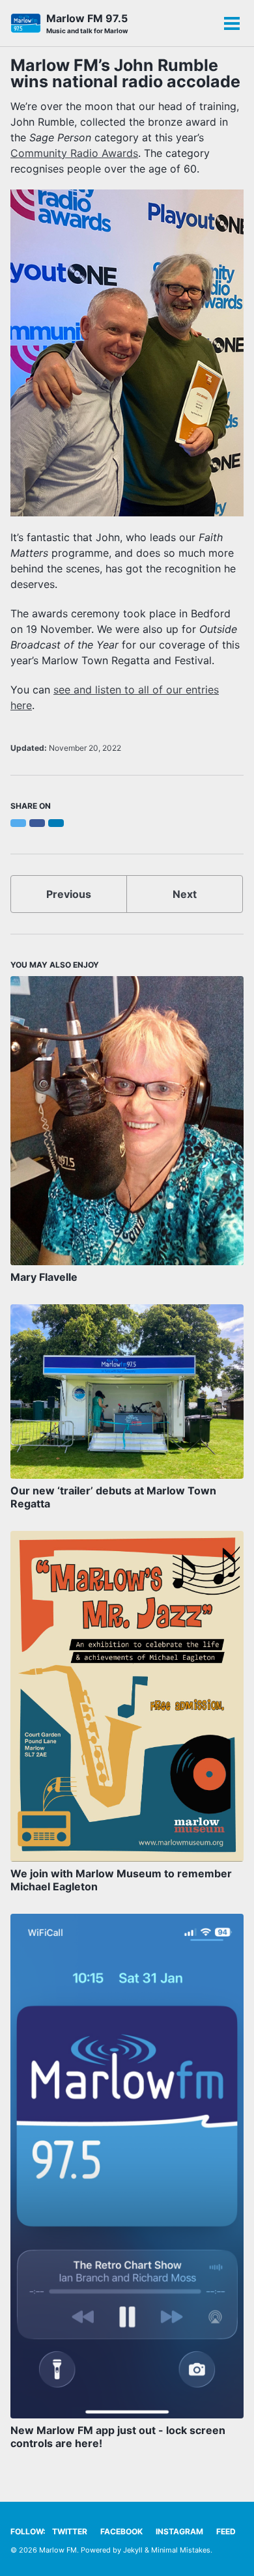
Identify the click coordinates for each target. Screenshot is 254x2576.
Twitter (70, 2531)
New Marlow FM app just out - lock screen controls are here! (118, 2437)
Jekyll (133, 2550)
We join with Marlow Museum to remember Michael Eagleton (121, 1880)
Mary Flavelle (44, 1277)
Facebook (121, 2531)
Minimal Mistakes (181, 2550)
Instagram (179, 2531)
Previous (69, 894)
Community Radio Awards (74, 153)
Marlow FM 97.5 (87, 23)
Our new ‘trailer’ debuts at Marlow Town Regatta (113, 1497)
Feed (226, 2531)
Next (185, 894)
